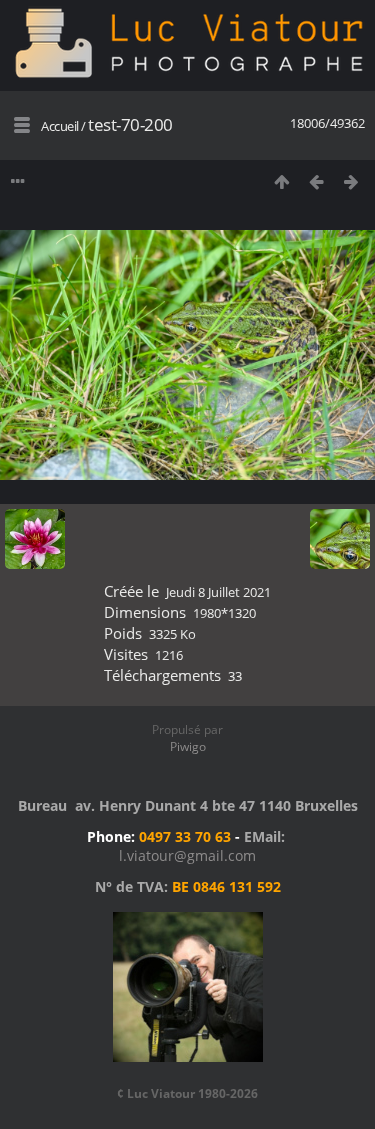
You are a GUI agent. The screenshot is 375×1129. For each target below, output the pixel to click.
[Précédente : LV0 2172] (316, 181)
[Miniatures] (281, 181)
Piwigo (188, 746)
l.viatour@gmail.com (187, 855)
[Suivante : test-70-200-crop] (351, 181)
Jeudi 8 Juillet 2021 (218, 592)
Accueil (60, 126)
